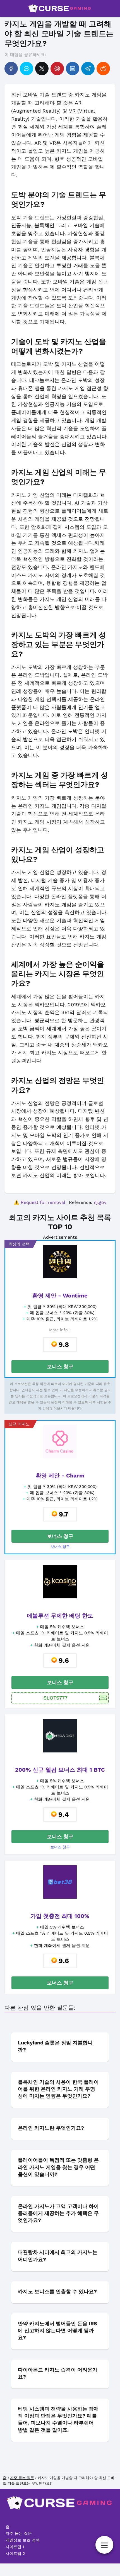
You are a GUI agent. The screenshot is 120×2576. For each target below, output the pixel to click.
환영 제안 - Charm (60, 1476)
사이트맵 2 (15, 2553)
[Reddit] (103, 69)
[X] (42, 69)
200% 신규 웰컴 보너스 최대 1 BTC (60, 1770)
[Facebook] (11, 69)
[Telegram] (88, 69)
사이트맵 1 (15, 2547)
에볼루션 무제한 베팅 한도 (60, 1616)
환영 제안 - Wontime (60, 1296)
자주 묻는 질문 (19, 2533)
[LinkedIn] (73, 69)
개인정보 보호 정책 (23, 2540)
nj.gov (100, 1202)
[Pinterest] (57, 69)
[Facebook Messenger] (27, 69)
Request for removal (43, 1202)
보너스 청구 (60, 1366)
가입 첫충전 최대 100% (60, 1916)
